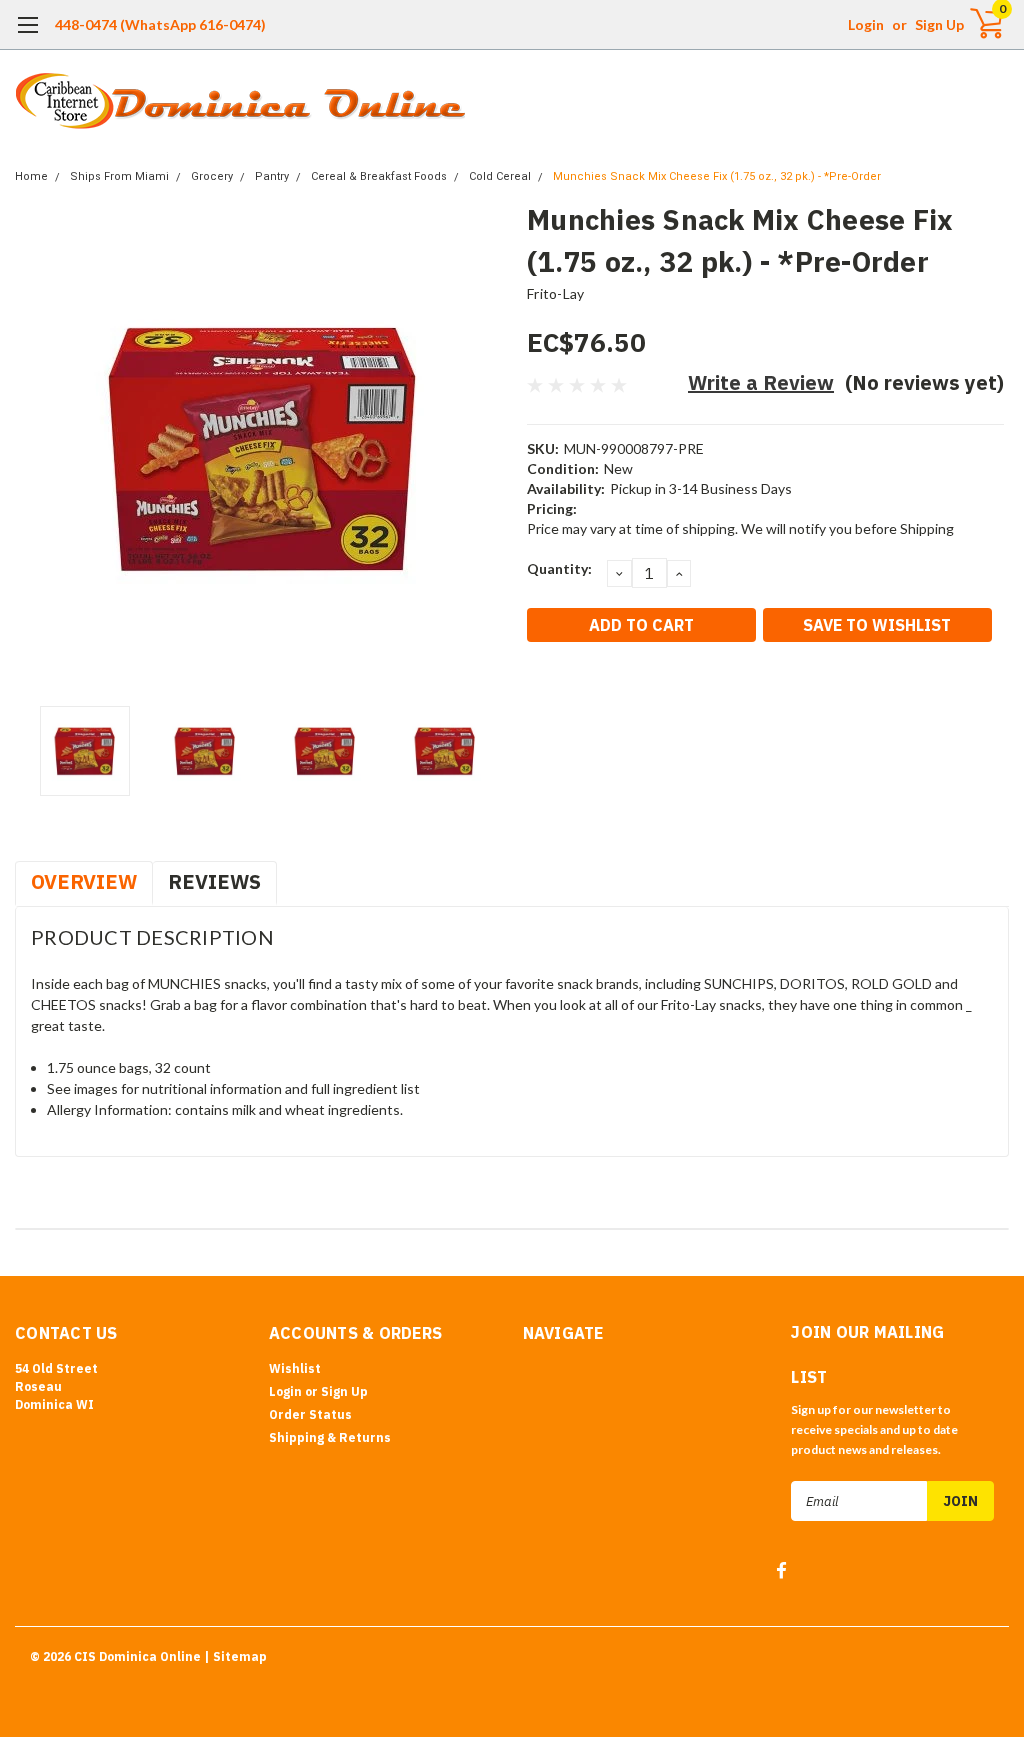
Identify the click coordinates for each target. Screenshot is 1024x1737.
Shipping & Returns (330, 1437)
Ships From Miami (119, 176)
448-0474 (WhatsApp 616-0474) (160, 24)
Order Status (310, 1414)
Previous (40, 447)
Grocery (212, 176)
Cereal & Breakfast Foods (379, 176)
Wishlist (295, 1368)
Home (31, 176)
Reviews (214, 881)
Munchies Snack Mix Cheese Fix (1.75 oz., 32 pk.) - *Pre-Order (717, 176)
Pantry (272, 176)
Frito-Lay (555, 293)
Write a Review (761, 382)
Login (866, 24)
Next (487, 447)
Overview (84, 881)
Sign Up (939, 24)
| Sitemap (235, 1656)
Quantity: (559, 568)
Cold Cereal (500, 176)
